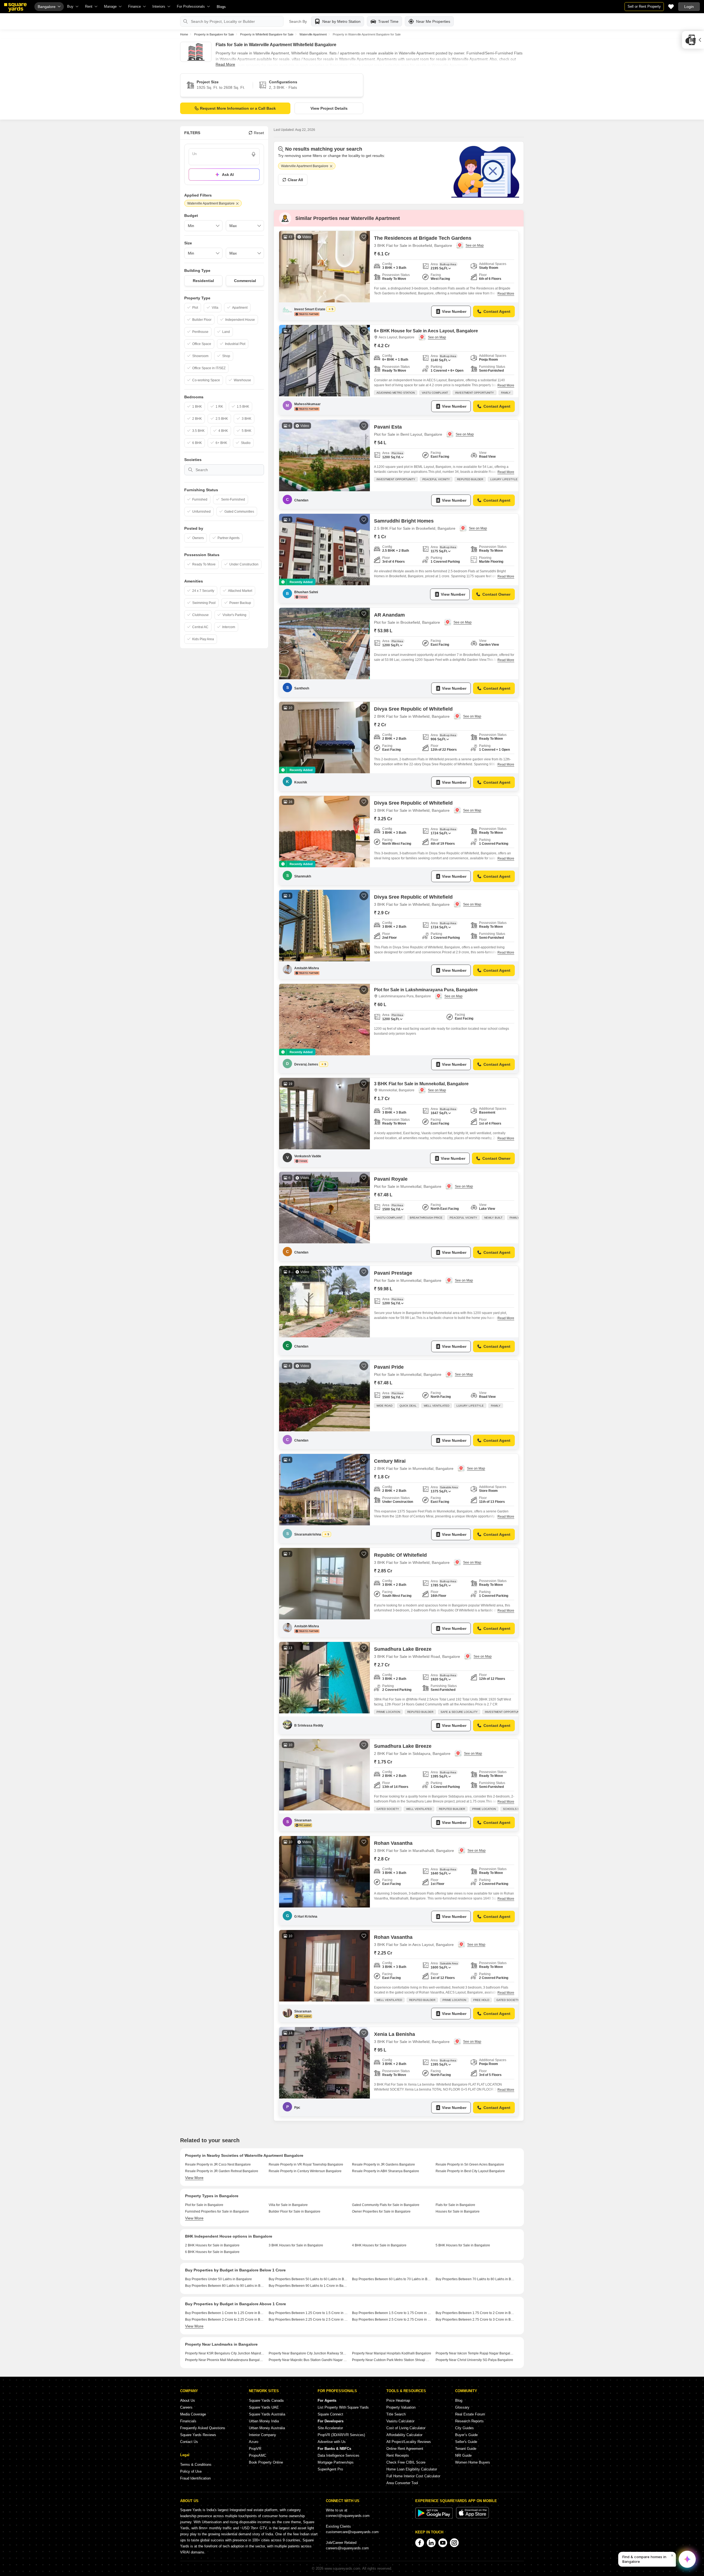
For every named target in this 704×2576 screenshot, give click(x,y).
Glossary (462, 2407)
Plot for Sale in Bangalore (204, 2205)
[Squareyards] (15, 7)
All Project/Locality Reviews (409, 2442)
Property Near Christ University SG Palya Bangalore (474, 2360)
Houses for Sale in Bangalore (458, 2211)
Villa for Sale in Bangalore (288, 2205)
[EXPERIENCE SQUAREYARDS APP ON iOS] (472, 2517)
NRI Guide (463, 2455)
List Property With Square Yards (343, 2407)
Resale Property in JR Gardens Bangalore (383, 2164)
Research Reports (469, 2421)
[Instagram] (454, 2543)
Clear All (295, 180)
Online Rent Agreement (405, 2449)
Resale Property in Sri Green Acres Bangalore (470, 2164)
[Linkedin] (431, 2543)
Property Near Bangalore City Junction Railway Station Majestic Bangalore (308, 2353)
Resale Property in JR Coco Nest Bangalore (218, 2164)
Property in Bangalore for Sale (214, 34)
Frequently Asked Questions (203, 2428)
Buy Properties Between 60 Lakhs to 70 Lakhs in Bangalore (392, 2279)
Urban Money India (264, 2421)
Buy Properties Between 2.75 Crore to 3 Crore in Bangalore (475, 2320)
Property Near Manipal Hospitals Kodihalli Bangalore (392, 2353)
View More (194, 2178)
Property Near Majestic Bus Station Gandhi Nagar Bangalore (308, 2360)
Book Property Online (266, 2462)
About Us (188, 2400)
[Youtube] (443, 2543)
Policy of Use (191, 2471)
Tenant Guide (466, 2449)
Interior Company (262, 2435)
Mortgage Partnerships (336, 2462)
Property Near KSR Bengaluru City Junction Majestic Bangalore (225, 2353)
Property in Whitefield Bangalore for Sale (267, 34)
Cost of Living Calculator (406, 2428)
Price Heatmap (398, 2400)
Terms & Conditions (196, 2465)
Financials (188, 2421)
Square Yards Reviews (198, 2435)
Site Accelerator (330, 2428)
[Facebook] (420, 2543)
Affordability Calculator (404, 2435)
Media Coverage (193, 2414)
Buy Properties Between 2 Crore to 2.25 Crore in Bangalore (225, 2320)
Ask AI (228, 175)
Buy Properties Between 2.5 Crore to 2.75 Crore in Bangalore (392, 2320)
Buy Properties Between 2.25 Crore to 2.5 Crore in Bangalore (308, 2320)
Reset (259, 133)
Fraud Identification (195, 2478)
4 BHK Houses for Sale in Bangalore (379, 2245)
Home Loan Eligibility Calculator (412, 2469)
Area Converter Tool (402, 2483)
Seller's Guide (466, 2442)
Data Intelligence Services (339, 2455)
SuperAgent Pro (330, 2469)
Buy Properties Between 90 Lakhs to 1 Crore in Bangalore (308, 2286)
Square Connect (330, 2414)
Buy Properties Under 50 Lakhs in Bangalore (218, 2279)
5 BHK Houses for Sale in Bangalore (463, 2245)
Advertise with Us (332, 2442)
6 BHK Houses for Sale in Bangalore (212, 2252)
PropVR (255, 2449)
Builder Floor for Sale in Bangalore (295, 2211)
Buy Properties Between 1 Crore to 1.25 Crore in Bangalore (225, 2313)
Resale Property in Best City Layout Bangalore (470, 2171)
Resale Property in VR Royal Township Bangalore (306, 2164)
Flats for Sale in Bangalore (455, 2205)
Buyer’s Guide (466, 2435)
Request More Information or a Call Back (238, 108)
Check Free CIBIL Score (406, 2462)
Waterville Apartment (313, 34)
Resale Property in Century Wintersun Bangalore (305, 2171)
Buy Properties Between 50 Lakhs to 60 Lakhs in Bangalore (308, 2279)
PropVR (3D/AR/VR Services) (341, 2435)
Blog (459, 2400)
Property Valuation (401, 2407)
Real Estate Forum (470, 2414)
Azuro (254, 2442)
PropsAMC (258, 2455)
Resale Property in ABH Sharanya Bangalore (386, 2171)
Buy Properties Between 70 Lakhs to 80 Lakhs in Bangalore (475, 2279)
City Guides (464, 2428)
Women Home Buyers (473, 2462)
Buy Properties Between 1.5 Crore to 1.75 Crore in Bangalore (392, 2313)
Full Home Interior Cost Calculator (413, 2476)
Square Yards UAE (264, 2407)
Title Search (396, 2414)
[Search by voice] (254, 154)
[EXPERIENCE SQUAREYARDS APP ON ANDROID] (435, 2517)
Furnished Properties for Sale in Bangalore (217, 2211)
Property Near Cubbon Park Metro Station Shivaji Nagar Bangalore (392, 2360)
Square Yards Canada (266, 2400)
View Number (454, 311)
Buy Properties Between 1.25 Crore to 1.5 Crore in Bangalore (308, 2313)
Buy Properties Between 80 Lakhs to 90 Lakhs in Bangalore (225, 2286)
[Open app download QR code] (693, 40)
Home (184, 34)
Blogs (221, 7)
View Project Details (329, 108)
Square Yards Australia (267, 2414)
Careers (186, 2407)
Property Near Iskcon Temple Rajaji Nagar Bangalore (475, 2353)
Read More (225, 64)
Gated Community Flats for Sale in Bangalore (386, 2205)
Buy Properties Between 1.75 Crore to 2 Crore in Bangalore (475, 2313)
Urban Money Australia (267, 2428)
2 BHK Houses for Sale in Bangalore (212, 2245)
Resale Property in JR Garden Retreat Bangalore (222, 2171)
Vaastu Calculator (400, 2421)
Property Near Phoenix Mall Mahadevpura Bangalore (225, 2360)
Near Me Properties (433, 21)
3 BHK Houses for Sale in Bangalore (296, 2245)
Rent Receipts (398, 2455)
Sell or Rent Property (644, 6)
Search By (298, 21)
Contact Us (189, 2442)
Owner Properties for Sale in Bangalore (381, 2211)
